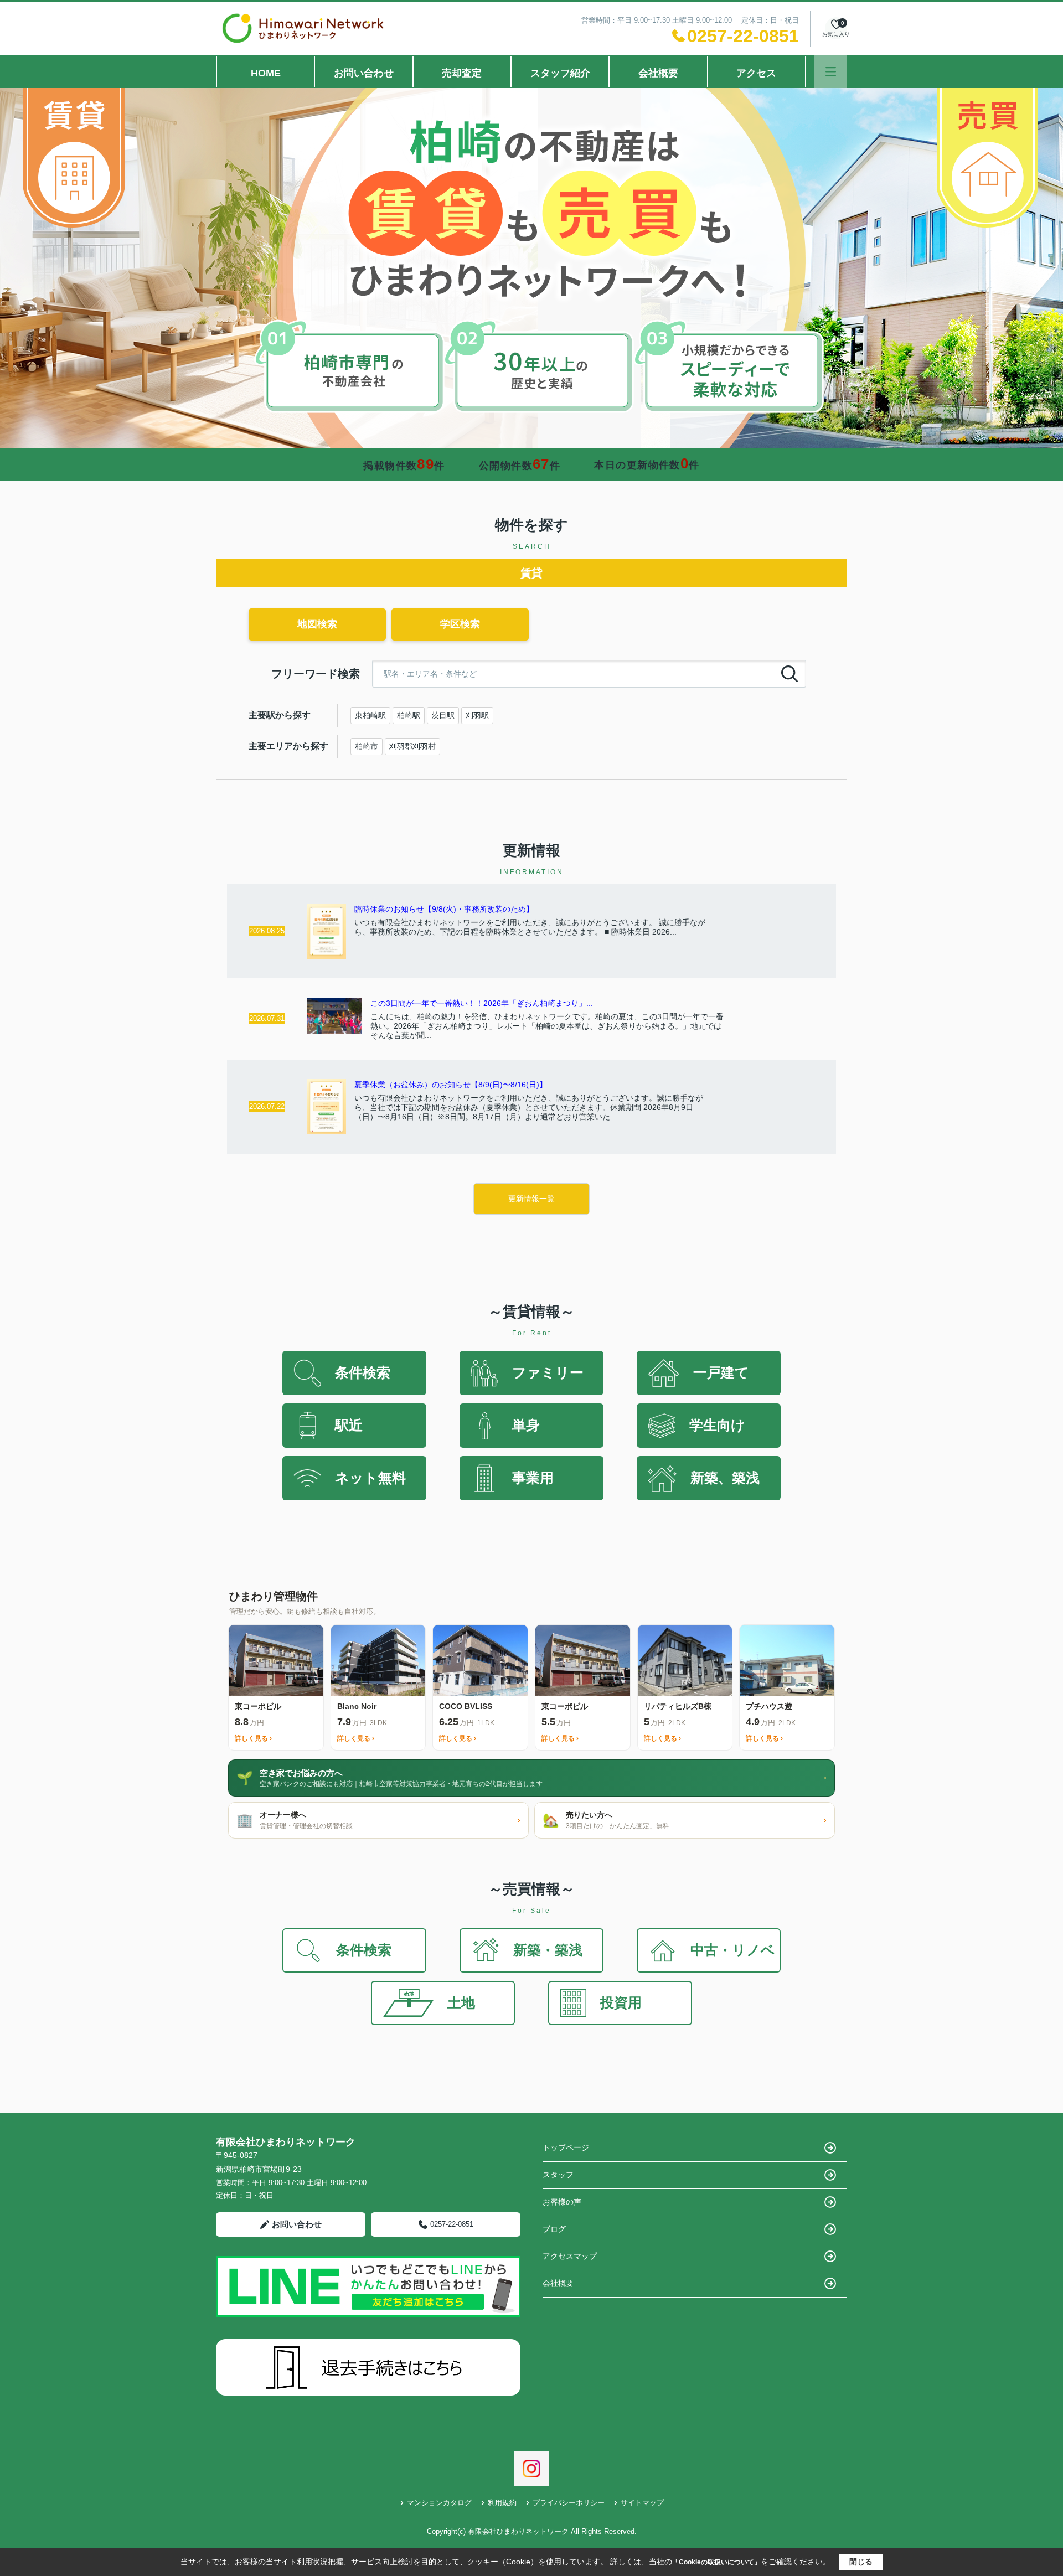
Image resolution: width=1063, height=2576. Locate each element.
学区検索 (460, 624)
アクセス (756, 73)
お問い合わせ (364, 73)
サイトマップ (642, 2503)
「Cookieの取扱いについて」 (716, 2562)
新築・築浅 (548, 1950)
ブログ (554, 2229)
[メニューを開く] (831, 72)
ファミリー (548, 1372)
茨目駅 (443, 715)
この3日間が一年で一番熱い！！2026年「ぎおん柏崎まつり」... (482, 1003)
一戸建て (721, 1372)
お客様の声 (562, 2202)
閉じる (861, 2562)
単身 (526, 1425)
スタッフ (558, 2175)
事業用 (533, 1478)
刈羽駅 (477, 715)
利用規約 (502, 2503)
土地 (461, 2002)
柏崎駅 (409, 715)
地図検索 (317, 624)
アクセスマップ (570, 2256)
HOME (266, 73)
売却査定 (462, 73)
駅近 (349, 1425)
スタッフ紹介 (560, 73)
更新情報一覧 (531, 1199)
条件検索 (363, 1372)
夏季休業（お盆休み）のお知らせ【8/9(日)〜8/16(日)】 (451, 1085)
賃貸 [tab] (531, 573)
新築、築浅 (725, 1478)
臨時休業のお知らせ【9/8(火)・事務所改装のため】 (444, 909)
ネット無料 (370, 1478)
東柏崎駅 (370, 715)
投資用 (621, 2002)
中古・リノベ (733, 1950)
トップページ (566, 2147)
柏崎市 (367, 746)
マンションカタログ (439, 2503)
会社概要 (658, 73)
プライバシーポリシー (569, 2503)
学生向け (717, 1425)
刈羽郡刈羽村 (412, 746)
